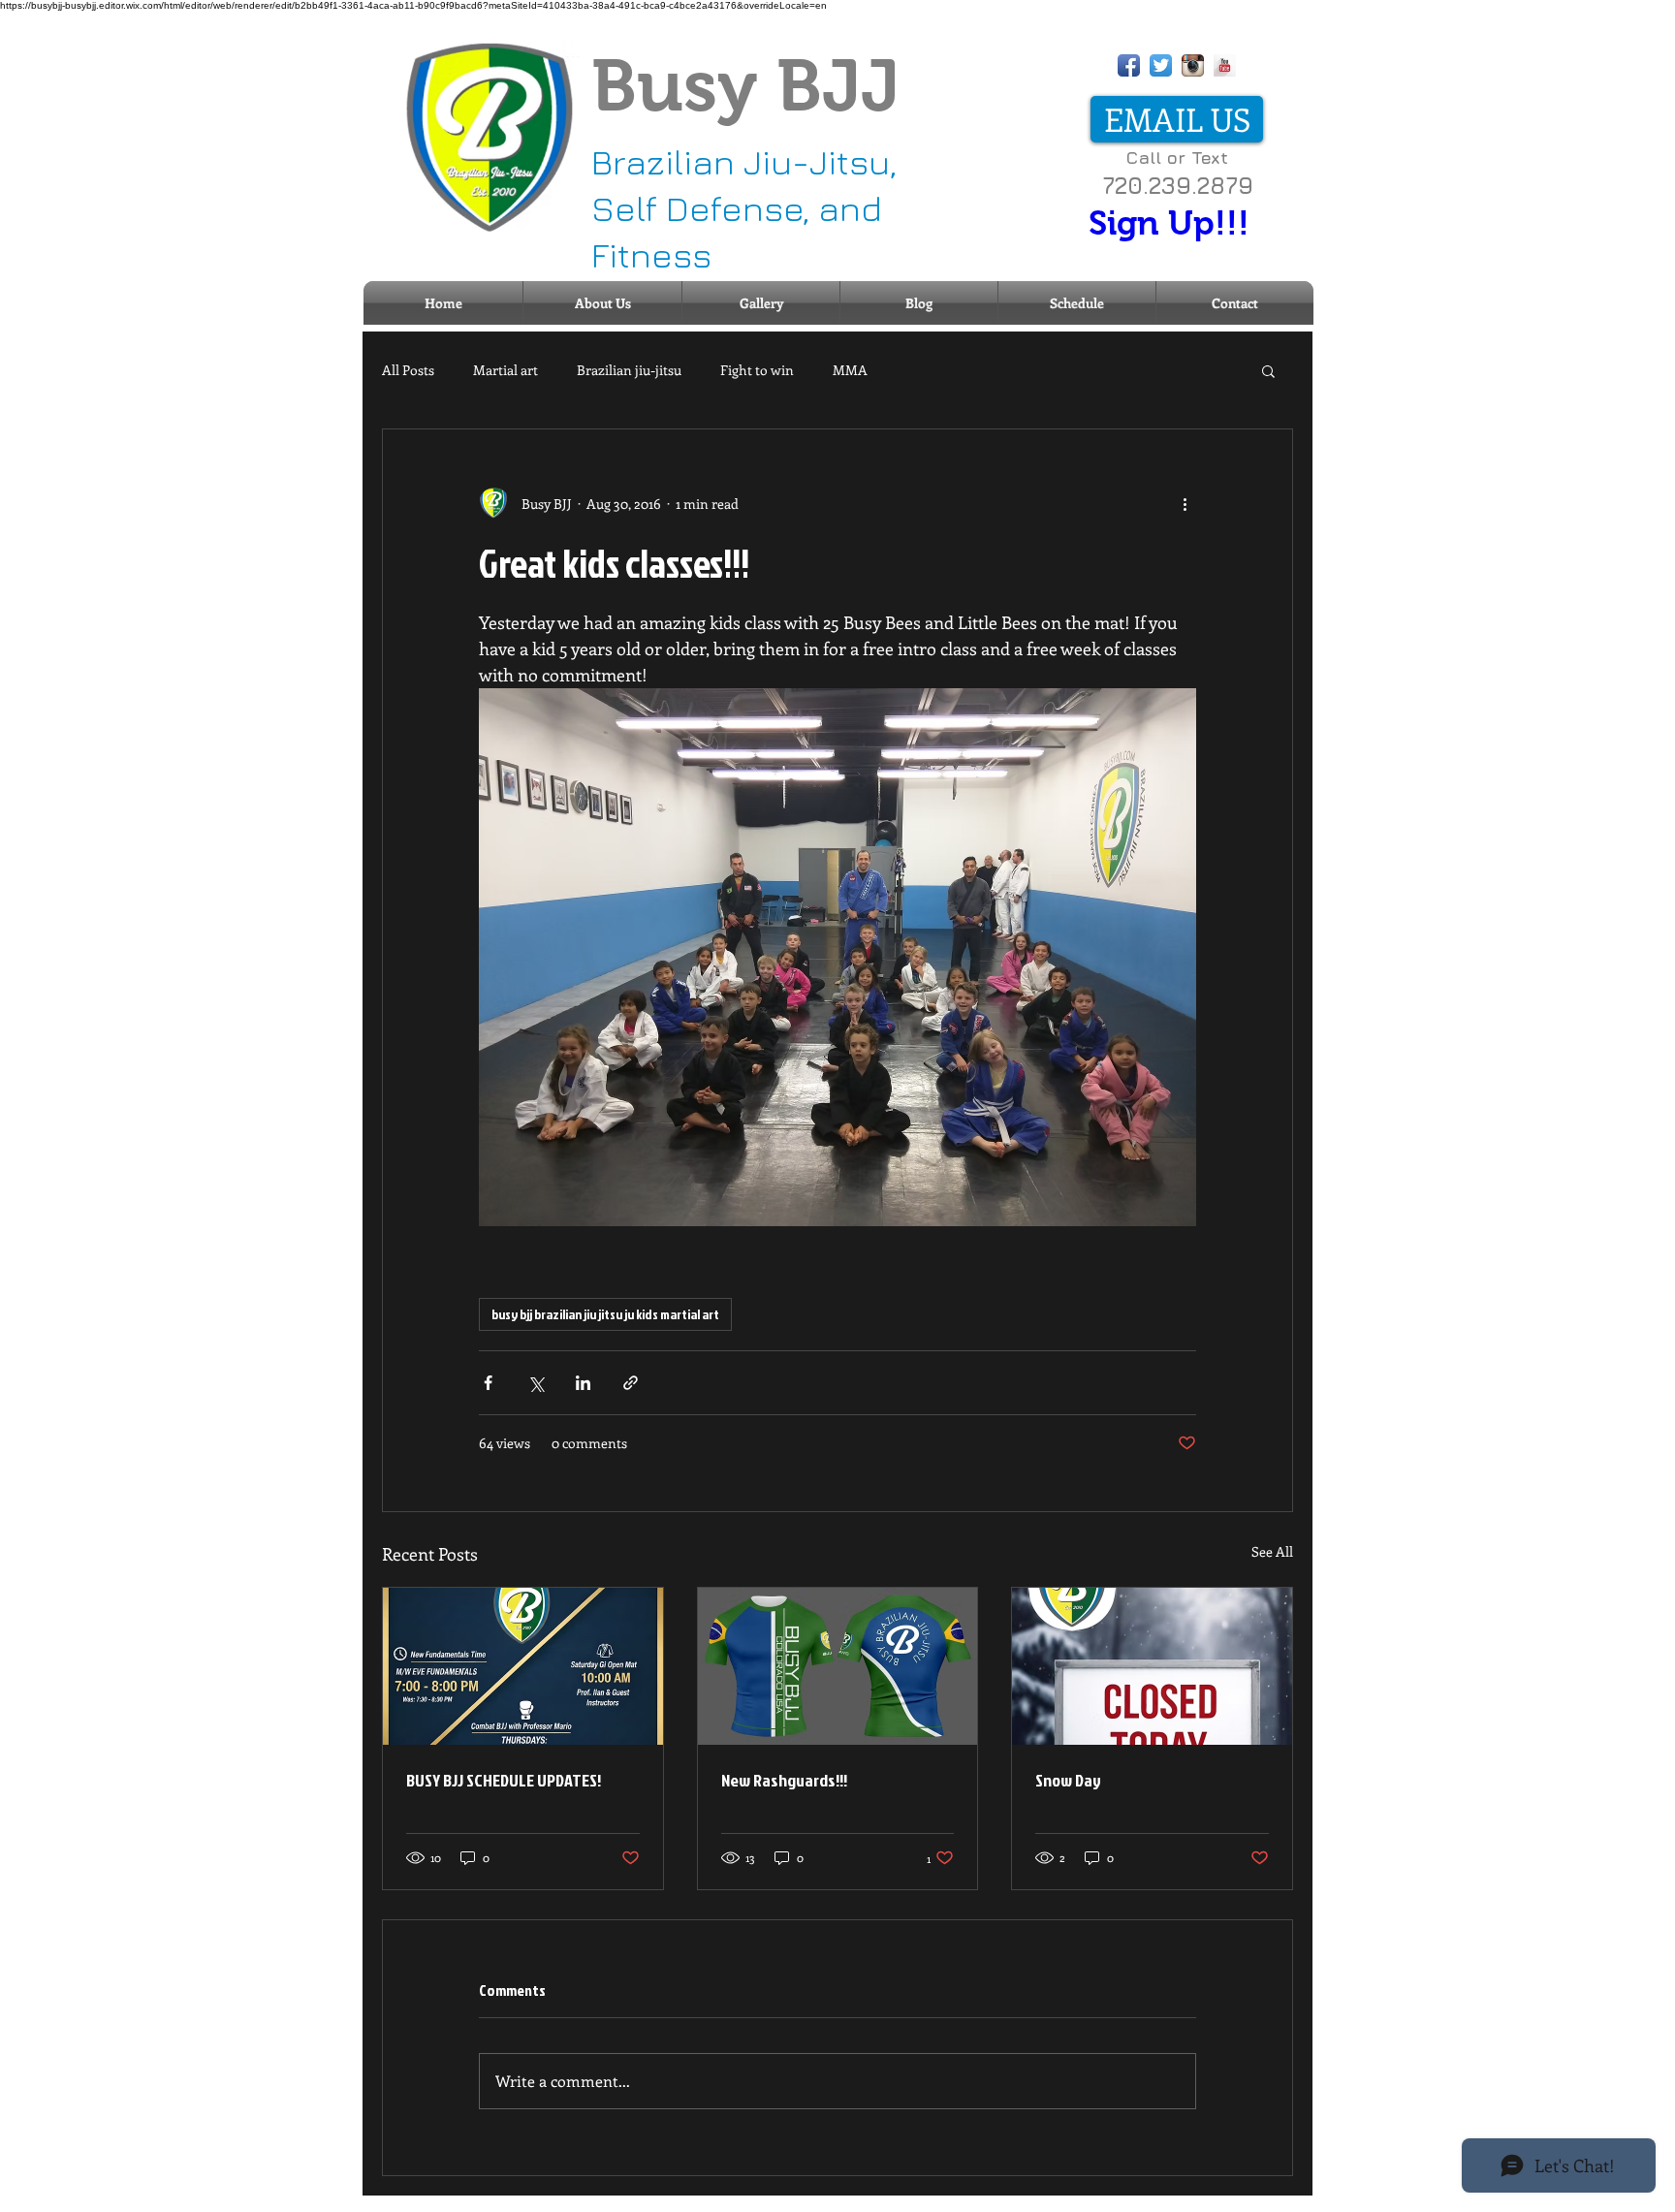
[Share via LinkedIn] (583, 1383)
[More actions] (1185, 503)
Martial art (506, 370)
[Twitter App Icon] (1161, 65)
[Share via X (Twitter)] (536, 1383)
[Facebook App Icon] (1129, 65)
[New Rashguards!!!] (838, 1666)
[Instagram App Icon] (1193, 65)
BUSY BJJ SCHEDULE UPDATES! (504, 1780)
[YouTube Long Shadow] (1225, 65)
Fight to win (757, 370)
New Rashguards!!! (784, 1780)
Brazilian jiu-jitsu (629, 370)
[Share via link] (631, 1383)
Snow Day (1068, 1780)
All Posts (408, 370)
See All (1272, 1551)
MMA (850, 370)
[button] (1268, 370)
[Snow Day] (1152, 1666)
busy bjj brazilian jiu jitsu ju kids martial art (605, 1314)
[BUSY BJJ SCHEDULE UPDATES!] (523, 1666)
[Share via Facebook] (488, 1383)
